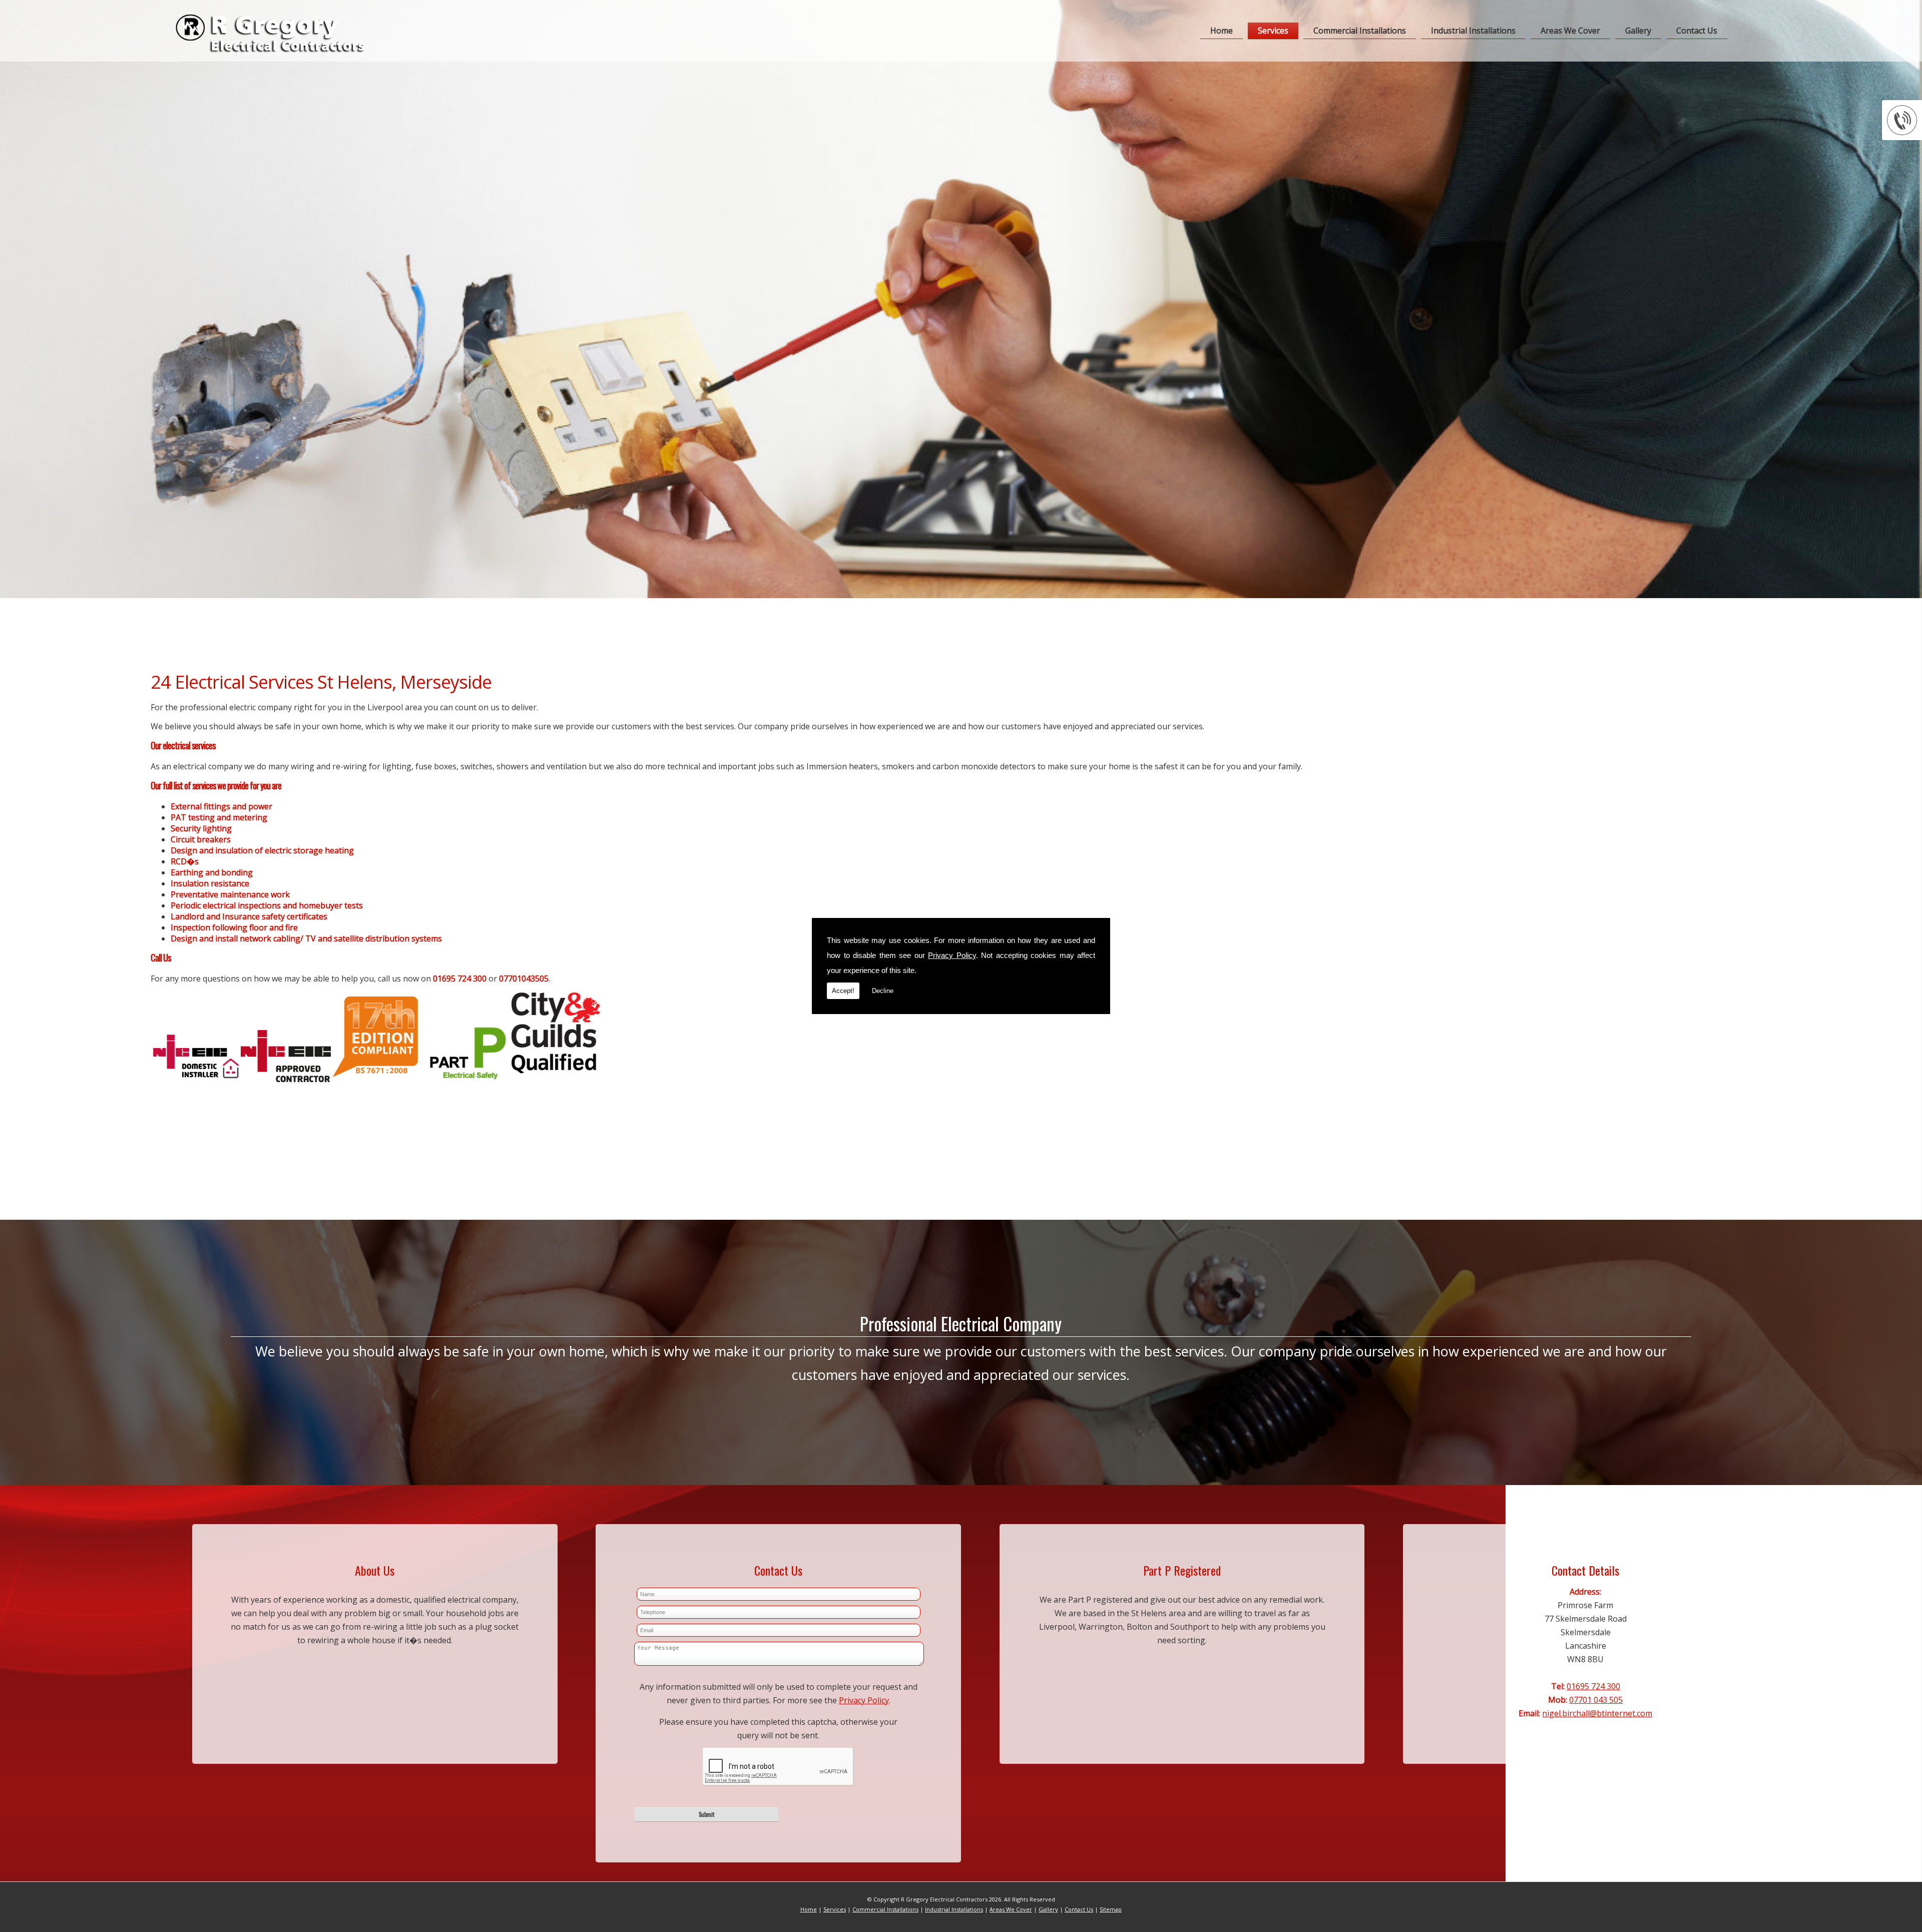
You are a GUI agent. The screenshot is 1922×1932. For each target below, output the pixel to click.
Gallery (1638, 31)
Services (1273, 31)
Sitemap (1111, 1909)
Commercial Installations (1360, 31)
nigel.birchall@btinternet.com (1597, 1713)
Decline (883, 991)
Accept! (843, 991)
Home (1222, 31)
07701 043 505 (1596, 1700)
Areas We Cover (1570, 31)
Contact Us (1697, 31)
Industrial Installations (1473, 31)
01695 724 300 (1593, 1686)
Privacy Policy (952, 955)
